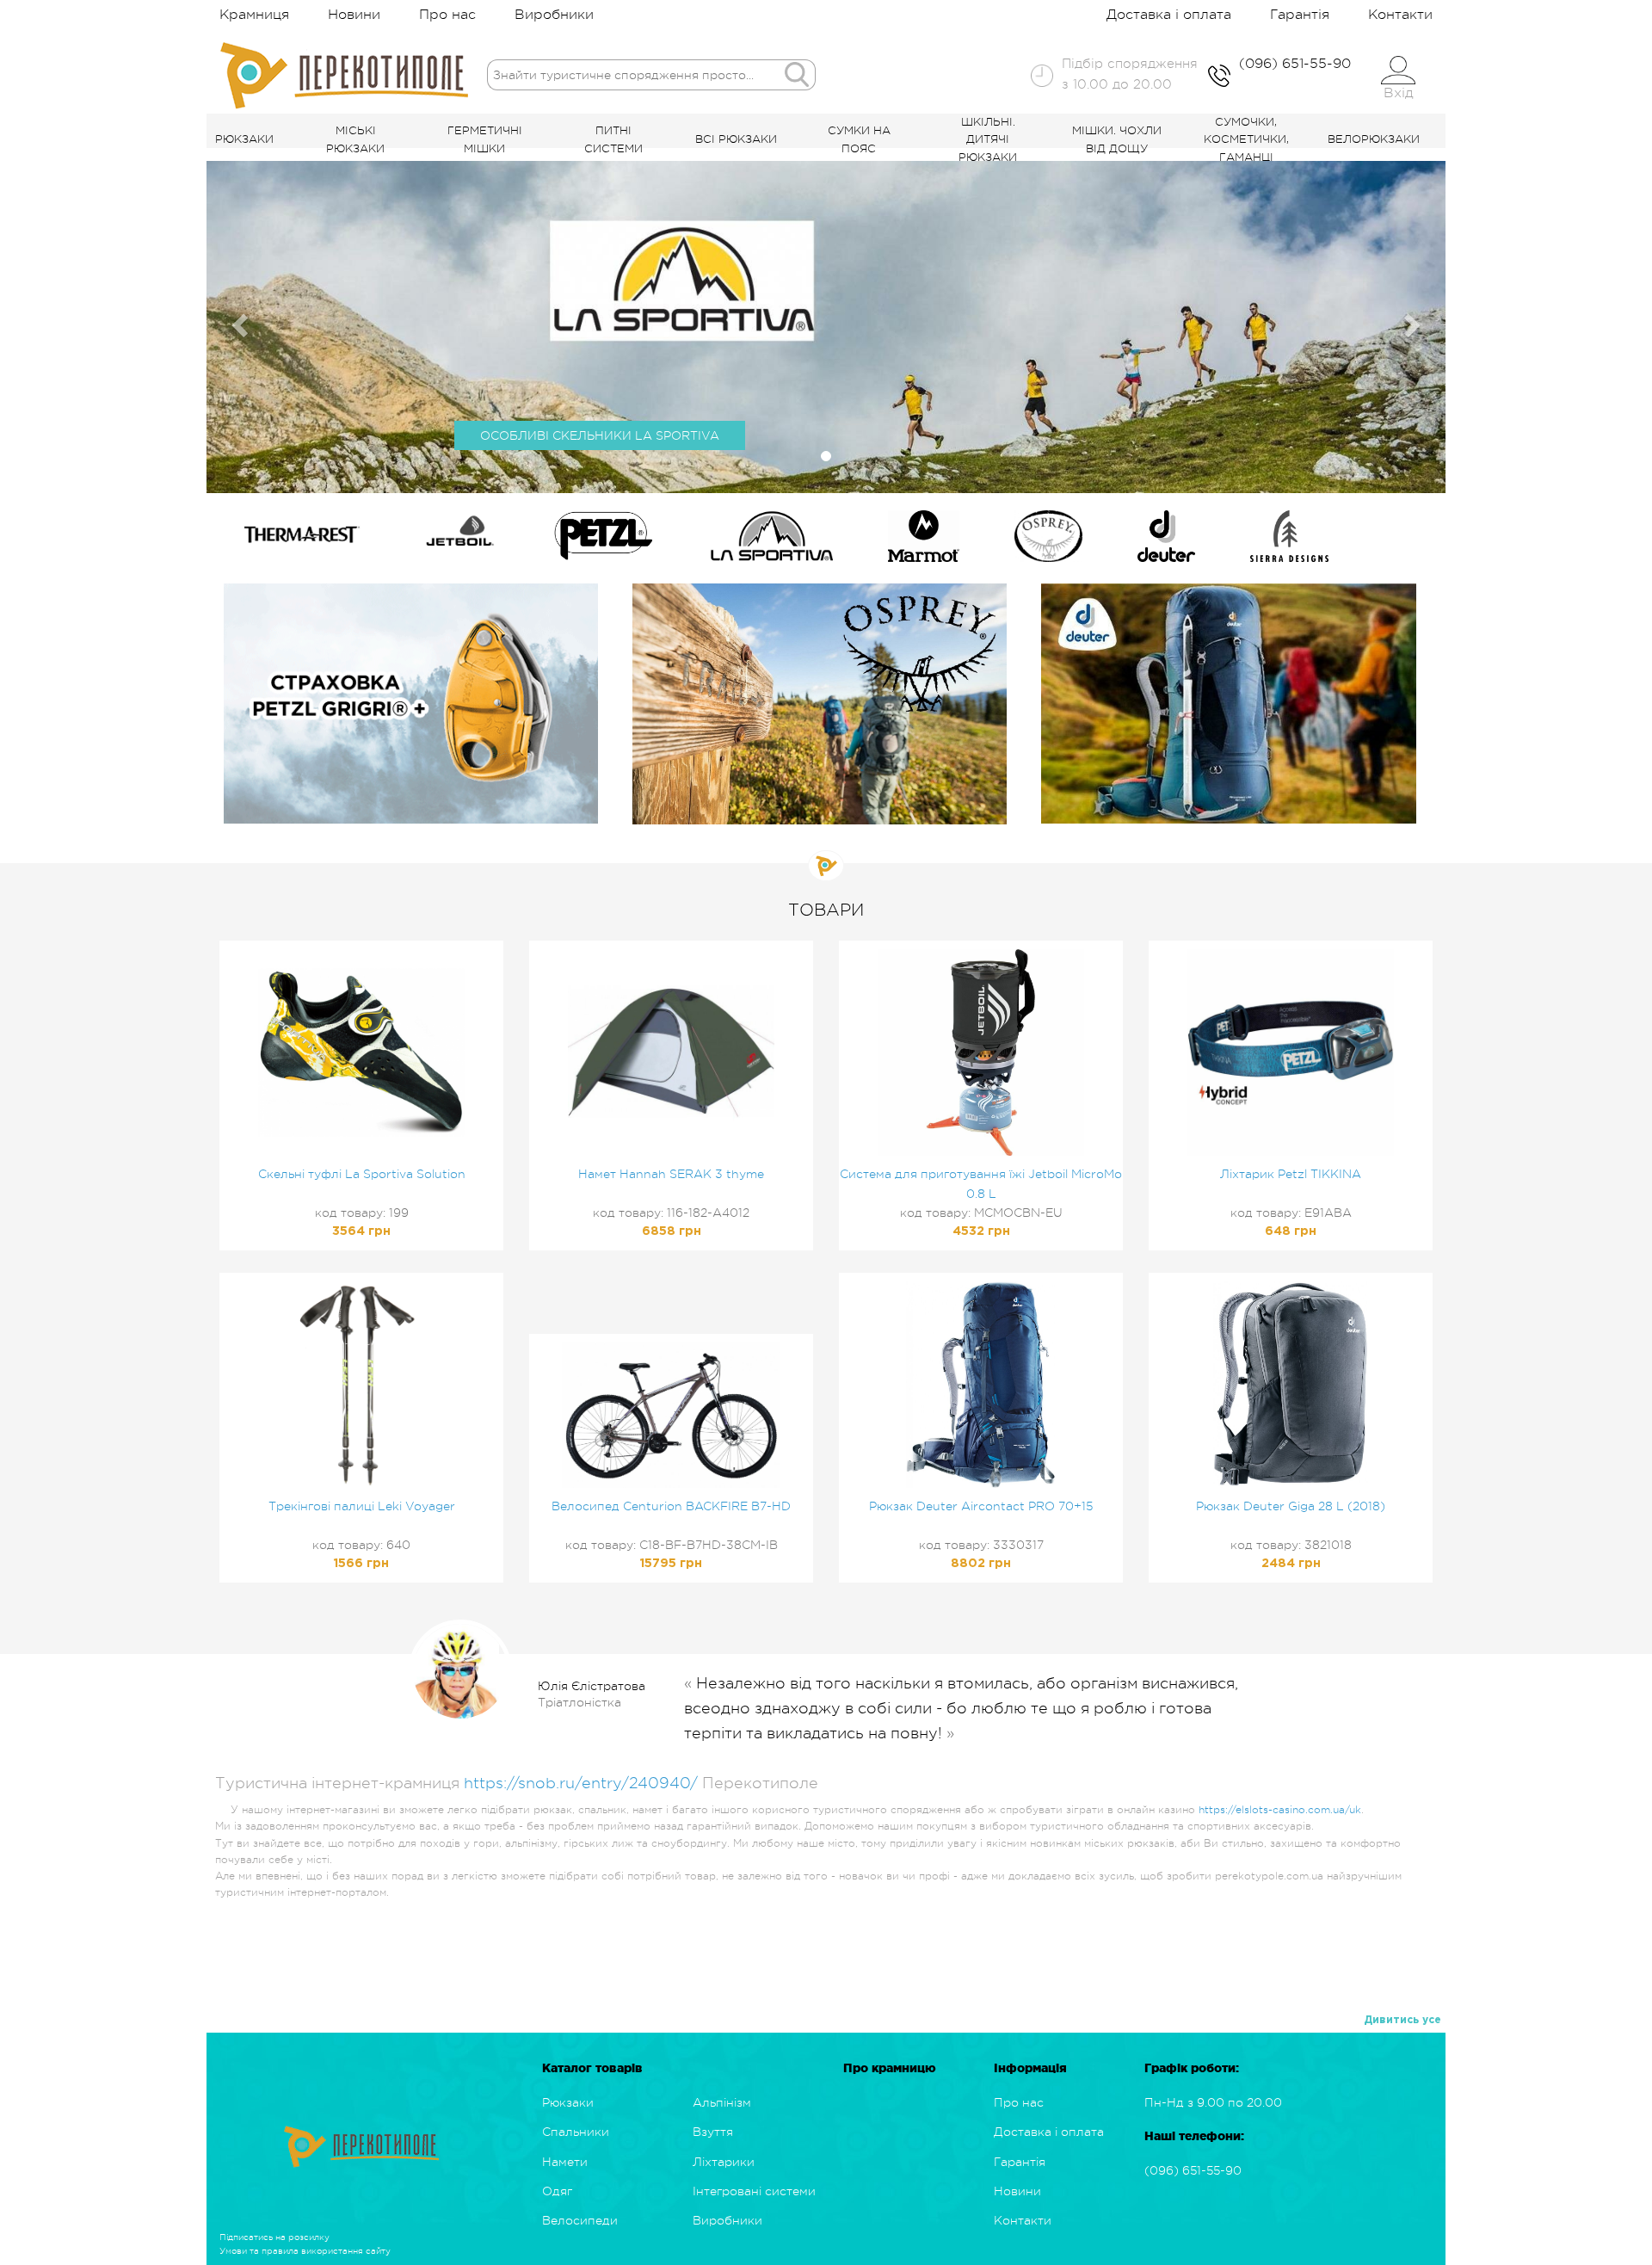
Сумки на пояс (859, 139)
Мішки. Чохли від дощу (1117, 139)
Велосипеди (580, 2220)
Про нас (447, 15)
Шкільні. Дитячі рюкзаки (988, 140)
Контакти (1400, 15)
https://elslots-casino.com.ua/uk (1280, 1810)
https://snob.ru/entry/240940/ (581, 1783)
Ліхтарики (724, 2162)
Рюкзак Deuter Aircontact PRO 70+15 (981, 1506)
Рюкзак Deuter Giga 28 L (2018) (1291, 1506)
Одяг (557, 2191)
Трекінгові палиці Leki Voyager (362, 1506)
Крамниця (254, 15)
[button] (237, 321)
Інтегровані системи (754, 2191)
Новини (354, 15)
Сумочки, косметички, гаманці (1246, 140)
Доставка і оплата (1169, 15)
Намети (565, 2162)
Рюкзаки (244, 139)
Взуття (713, 2132)
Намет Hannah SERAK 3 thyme (671, 1174)
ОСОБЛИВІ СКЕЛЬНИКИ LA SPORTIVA (600, 435)
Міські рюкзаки (355, 139)
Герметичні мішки (485, 139)
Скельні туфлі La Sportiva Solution (362, 1174)
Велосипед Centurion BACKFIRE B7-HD (671, 1506)
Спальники (576, 2132)
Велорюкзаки (1374, 139)
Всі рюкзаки (736, 139)
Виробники (554, 15)
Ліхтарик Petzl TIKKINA (1291, 1174)
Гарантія (1300, 15)
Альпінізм (722, 2102)
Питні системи (613, 139)
